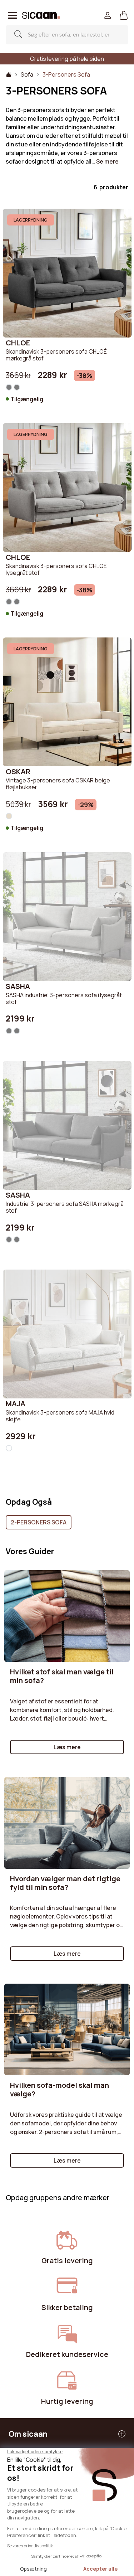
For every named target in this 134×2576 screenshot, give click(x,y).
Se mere (107, 161)
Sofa (27, 74)
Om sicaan (28, 2434)
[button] (124, 16)
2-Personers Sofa (39, 1522)
